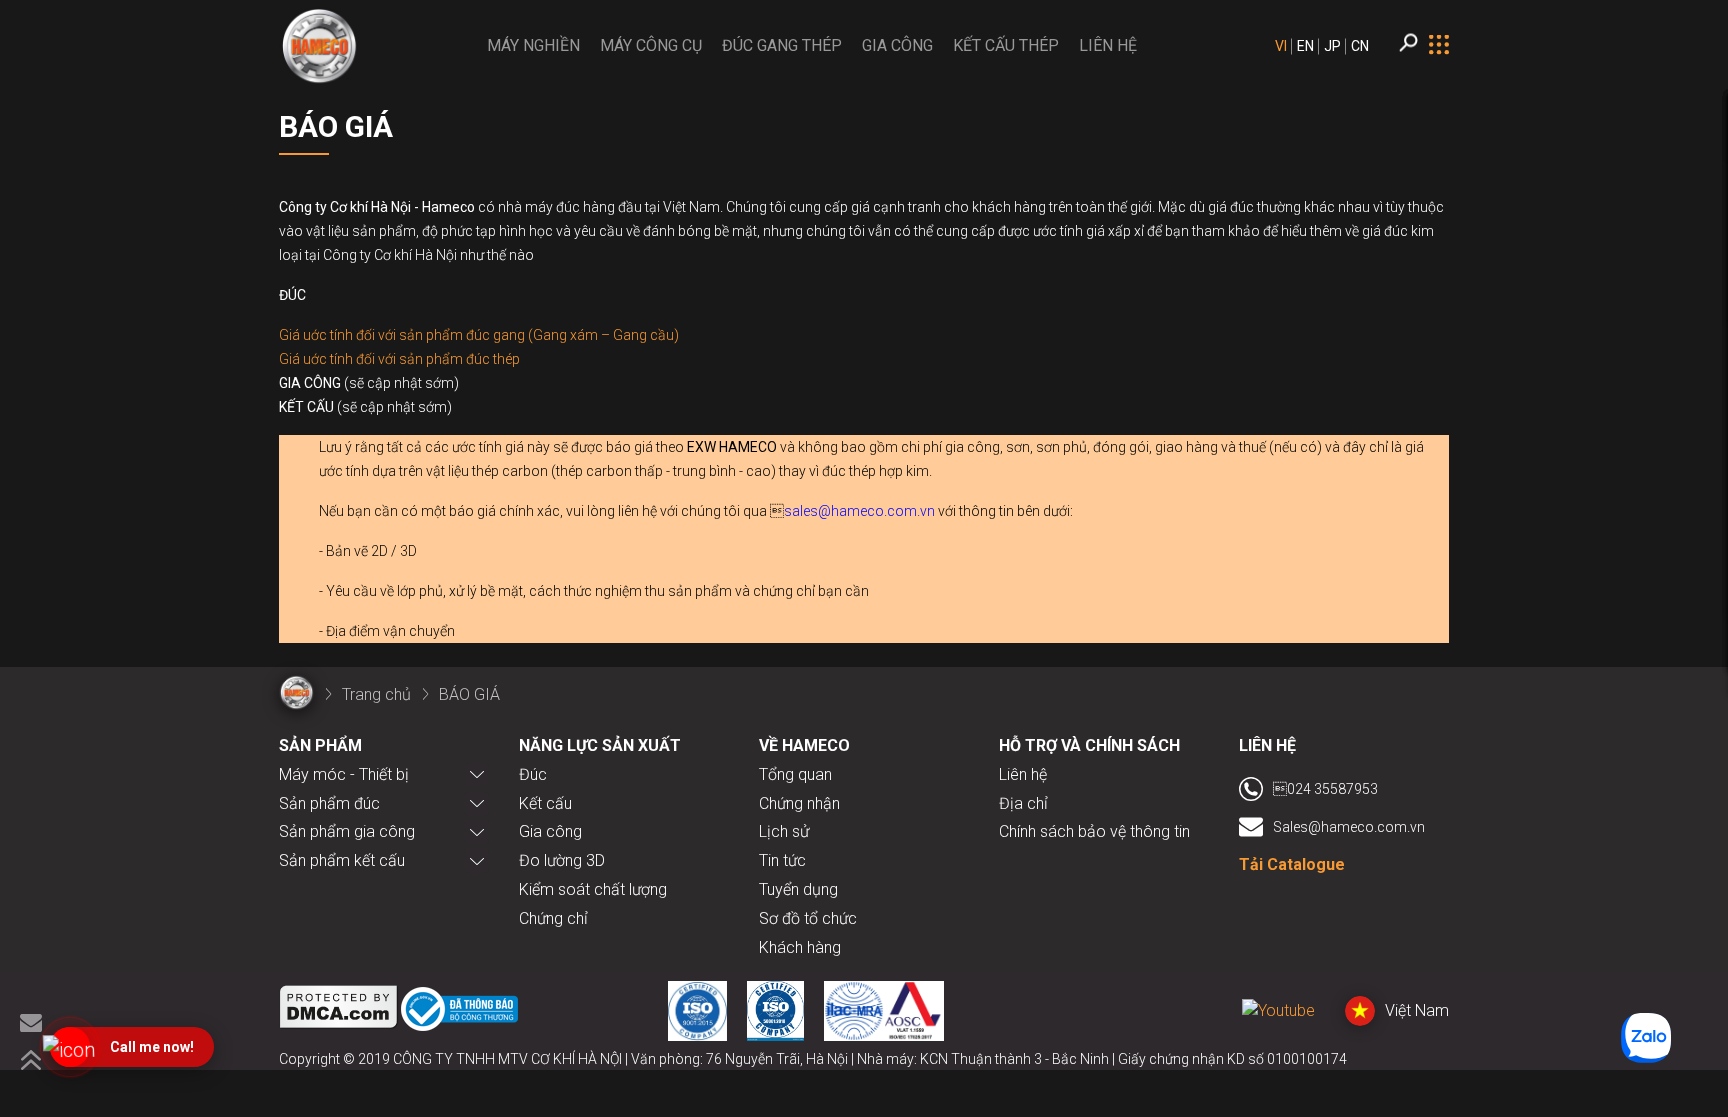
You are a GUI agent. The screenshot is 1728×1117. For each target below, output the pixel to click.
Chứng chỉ (553, 918)
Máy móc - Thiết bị (344, 774)
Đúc (533, 774)
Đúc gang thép (782, 45)
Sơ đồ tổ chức (808, 918)
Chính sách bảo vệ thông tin (1094, 831)
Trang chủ (376, 694)
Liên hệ (1023, 774)
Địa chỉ (1023, 803)
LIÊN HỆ (1108, 45)
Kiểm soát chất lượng (593, 889)
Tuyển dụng (798, 889)
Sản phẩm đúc (329, 803)
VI (1281, 46)
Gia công (897, 45)
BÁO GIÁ (469, 694)
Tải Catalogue (1292, 864)
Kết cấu (545, 803)
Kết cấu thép (1006, 45)
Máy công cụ (651, 45)
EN (1305, 46)
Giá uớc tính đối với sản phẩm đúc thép (399, 359)
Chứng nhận (799, 803)
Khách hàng (800, 947)
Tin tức (782, 860)
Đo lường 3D (562, 860)
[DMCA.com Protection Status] (339, 1010)
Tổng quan (795, 774)
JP (1332, 46)
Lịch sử (784, 831)
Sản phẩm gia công (347, 831)
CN (1360, 46)
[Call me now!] (70, 1047)
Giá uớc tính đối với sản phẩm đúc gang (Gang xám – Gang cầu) (479, 335)
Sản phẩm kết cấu (342, 860)
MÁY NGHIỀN (533, 45)
